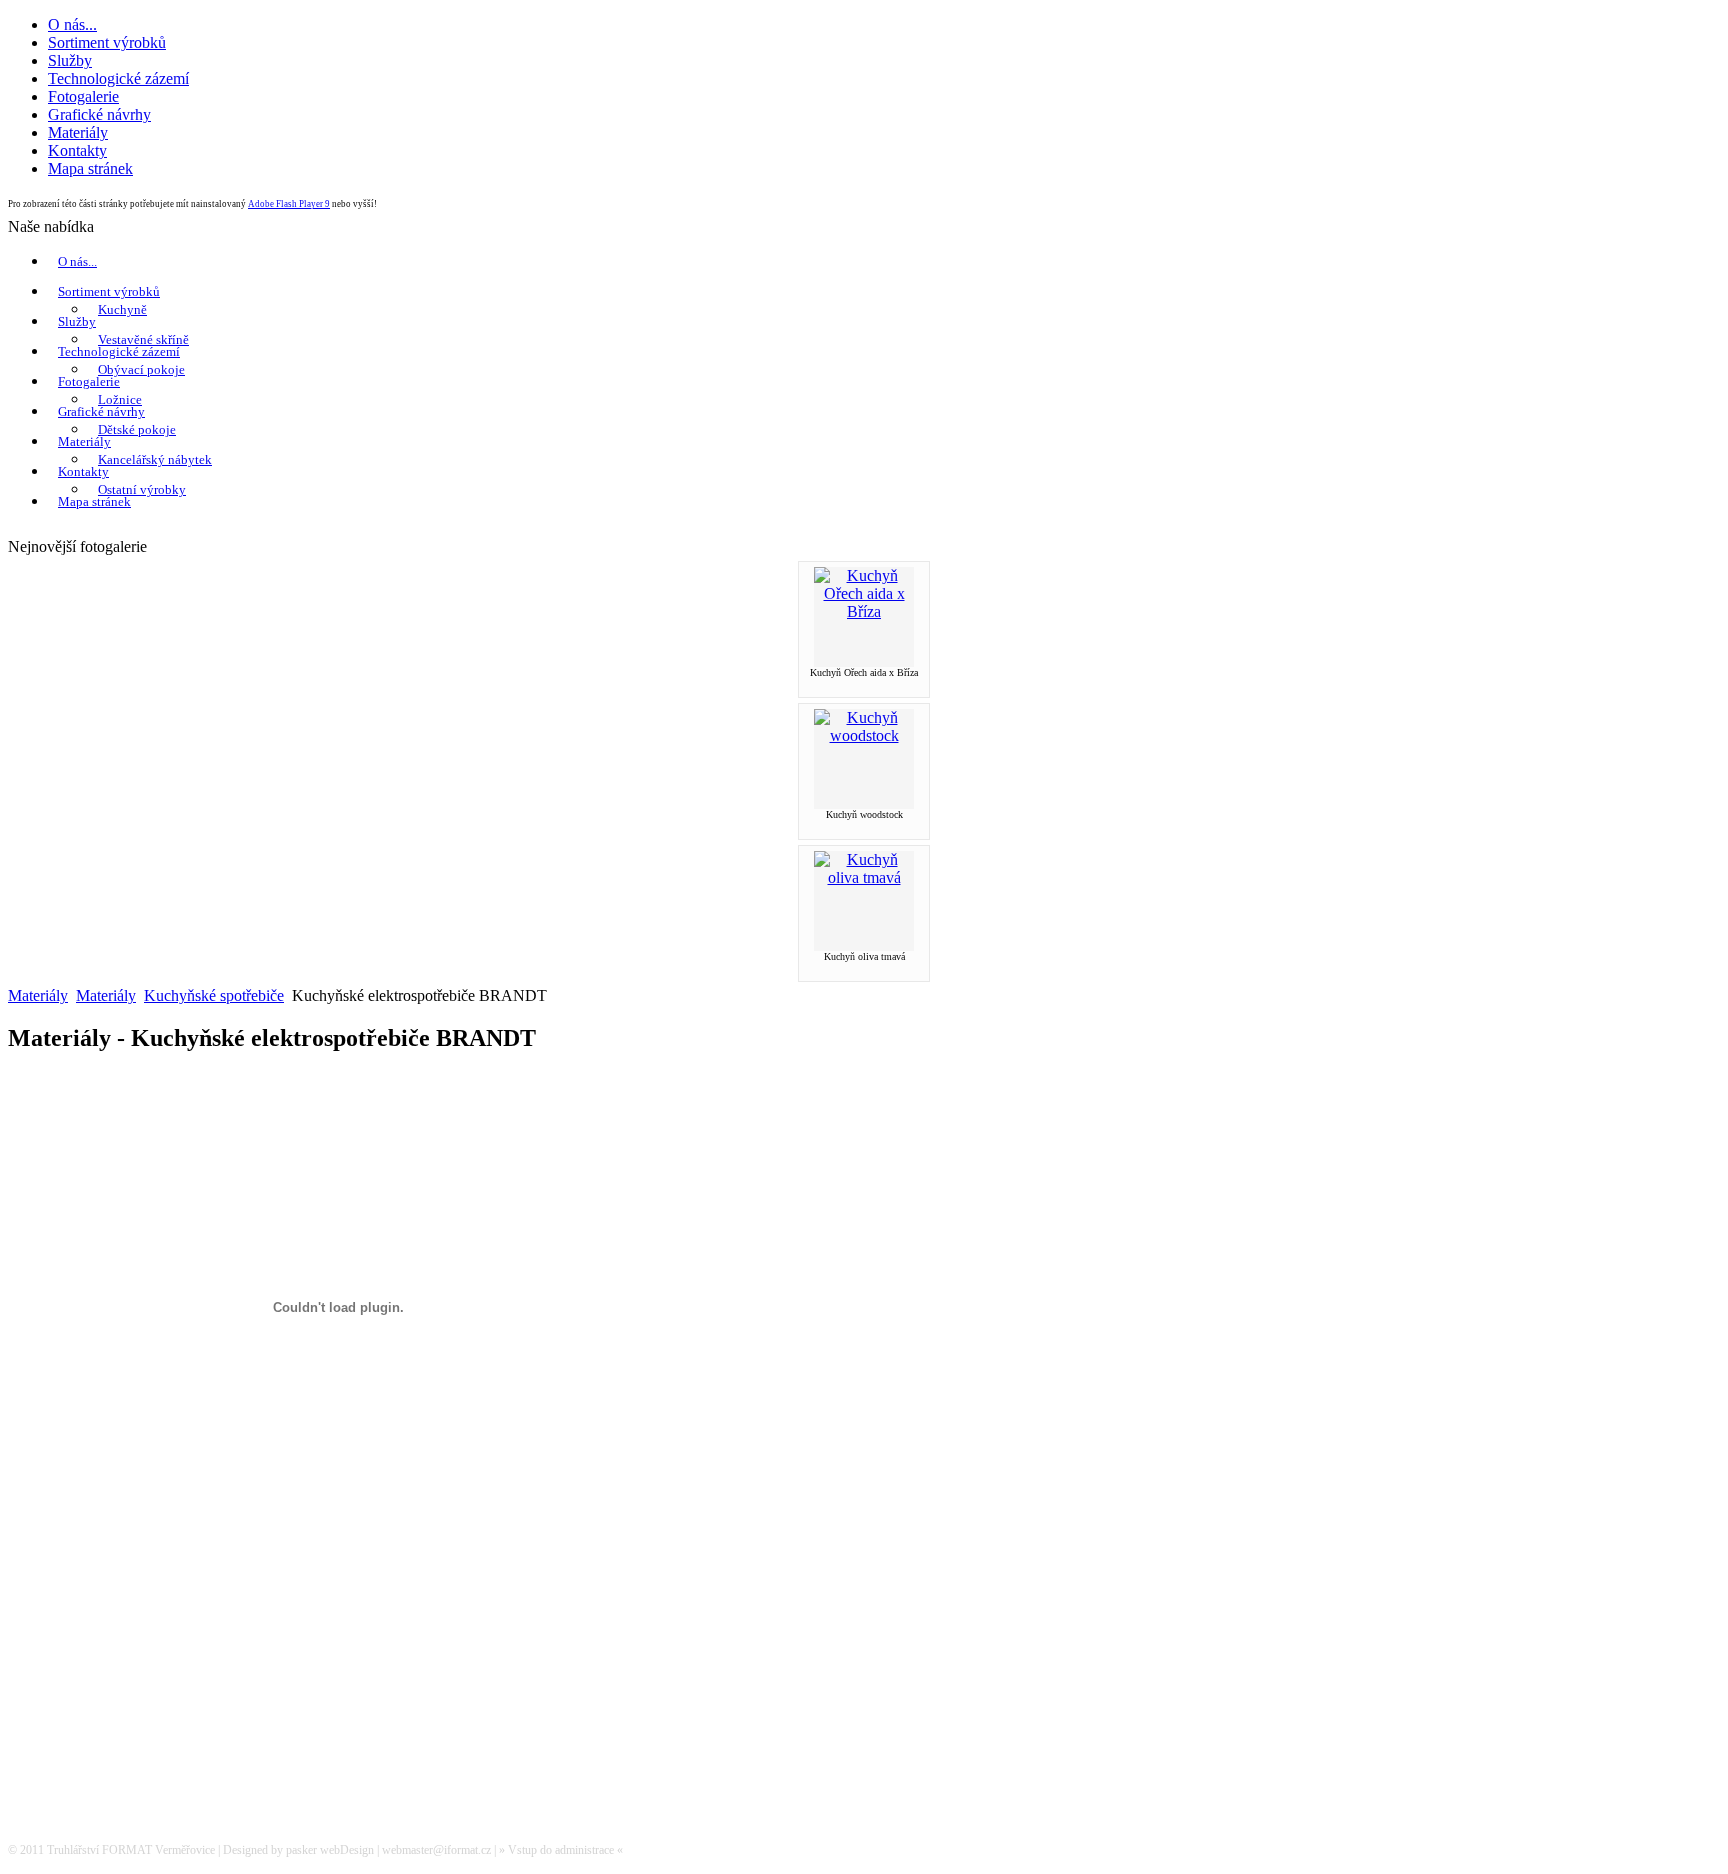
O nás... (77, 261)
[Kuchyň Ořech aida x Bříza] (864, 611)
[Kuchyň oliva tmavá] (864, 877)
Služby (77, 321)
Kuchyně (122, 309)
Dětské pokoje (137, 429)
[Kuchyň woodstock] (864, 735)
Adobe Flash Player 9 (289, 204)
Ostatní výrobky (142, 489)
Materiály (84, 441)
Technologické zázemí (119, 351)
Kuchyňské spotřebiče (214, 995)
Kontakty (83, 471)
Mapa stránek (94, 501)
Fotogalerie (89, 381)
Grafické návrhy (101, 411)
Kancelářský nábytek (155, 459)
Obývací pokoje (141, 369)
